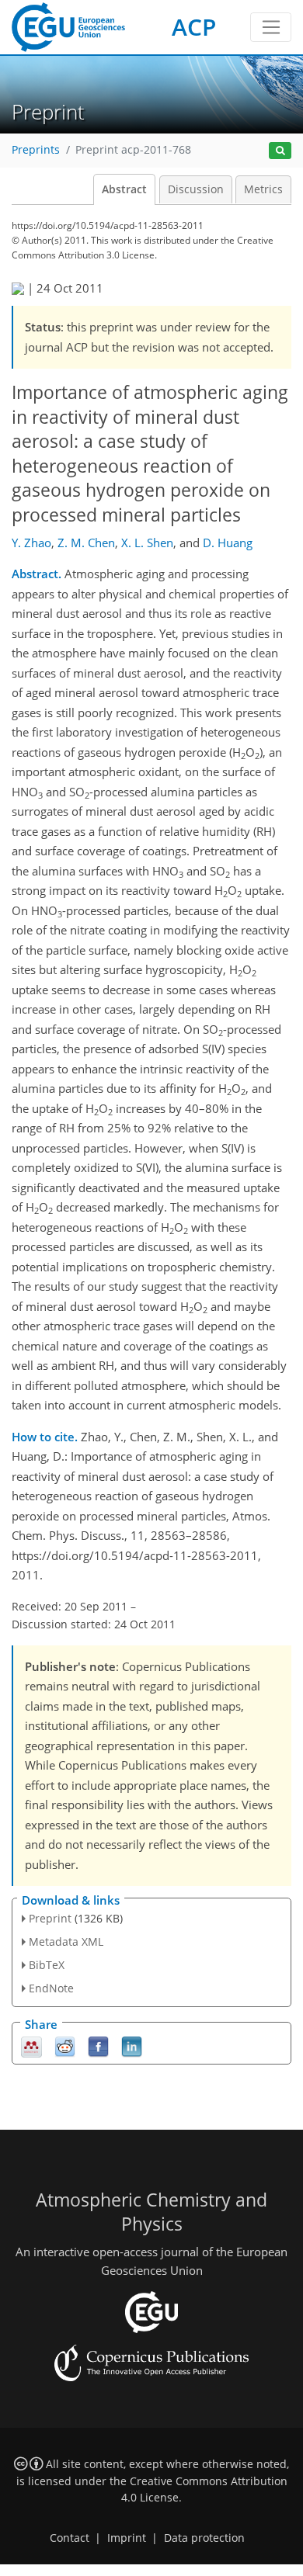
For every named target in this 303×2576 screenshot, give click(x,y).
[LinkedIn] (132, 2046)
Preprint (50, 1918)
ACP (194, 27)
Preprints (36, 150)
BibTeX (47, 1965)
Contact (70, 2538)
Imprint (127, 2538)
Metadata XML (66, 1942)
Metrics (263, 189)
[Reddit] (65, 2046)
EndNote (51, 1988)
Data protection (204, 2538)
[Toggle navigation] (271, 27)
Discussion (196, 189)
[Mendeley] (31, 2046)
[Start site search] (280, 151)
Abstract (124, 189)
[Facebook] (98, 2046)
